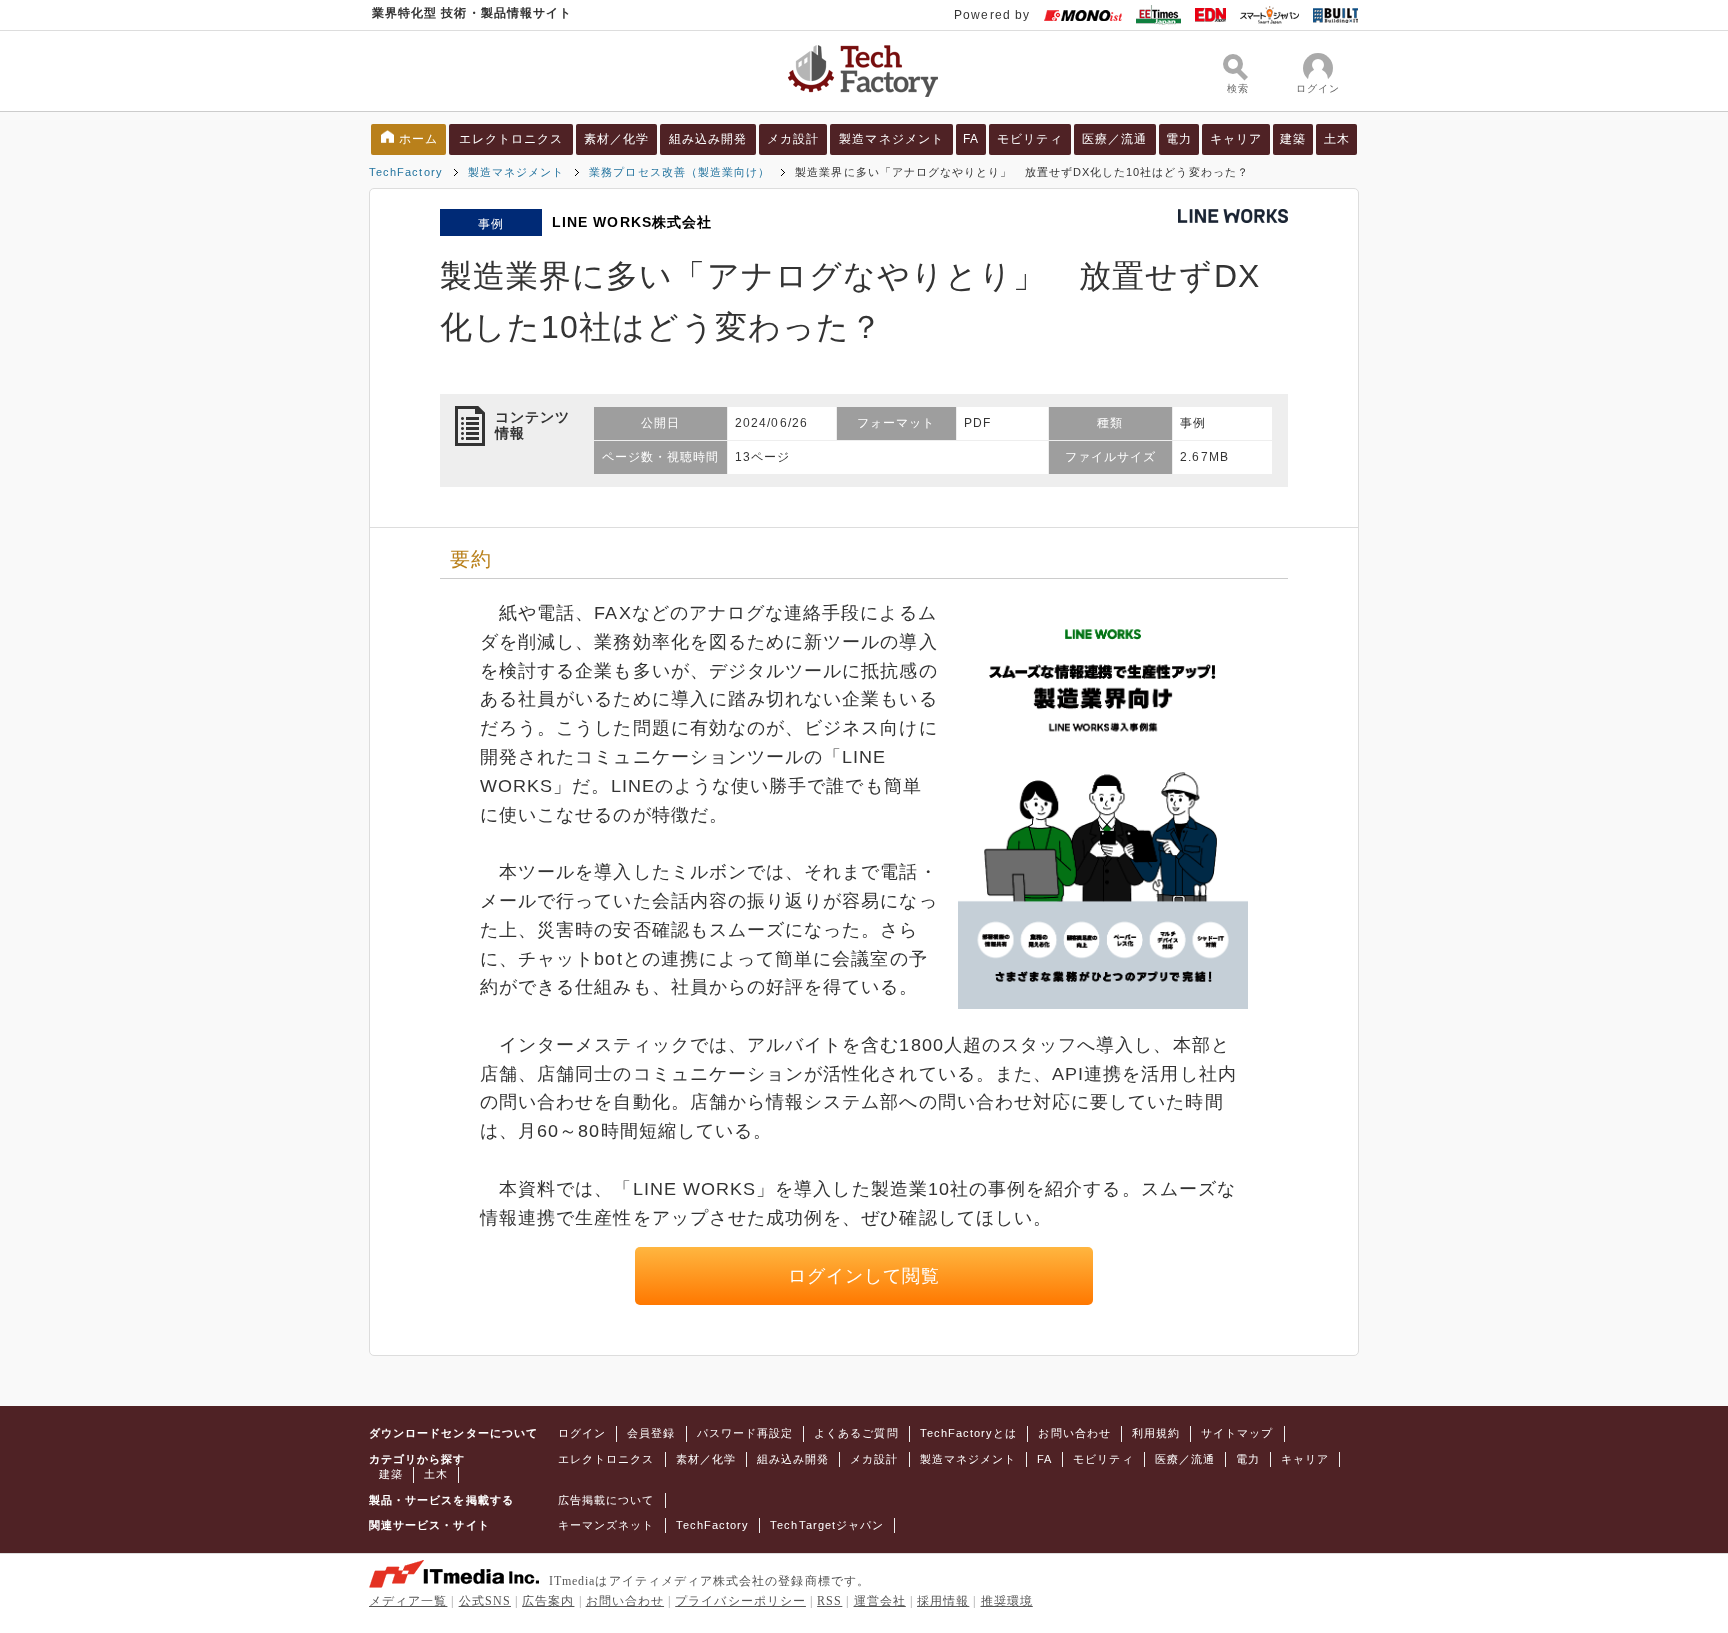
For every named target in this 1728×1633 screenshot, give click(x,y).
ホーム (418, 139)
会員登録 (651, 1433)
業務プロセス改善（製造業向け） (679, 172)
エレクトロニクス (511, 139)
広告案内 (548, 1601)
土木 (1337, 139)
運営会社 (880, 1601)
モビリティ (1029, 139)
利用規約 (1156, 1433)
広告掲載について (606, 1500)
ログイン (582, 1433)
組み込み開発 (708, 139)
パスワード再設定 (745, 1433)
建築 (1293, 139)
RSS (829, 1601)
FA (971, 139)
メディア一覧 (408, 1601)
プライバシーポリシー (740, 1601)
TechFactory (406, 172)
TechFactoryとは (969, 1433)
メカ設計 (793, 139)
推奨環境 (1007, 1601)
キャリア (1236, 139)
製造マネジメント (891, 139)
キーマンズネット (606, 1525)
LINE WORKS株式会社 (632, 222)
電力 (1179, 139)
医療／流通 (1114, 139)
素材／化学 (616, 139)
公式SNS (485, 1601)
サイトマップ (1237, 1433)
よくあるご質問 (856, 1433)
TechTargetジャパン (827, 1525)
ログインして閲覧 (864, 1276)
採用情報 (943, 1601)
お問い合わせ (1074, 1433)
